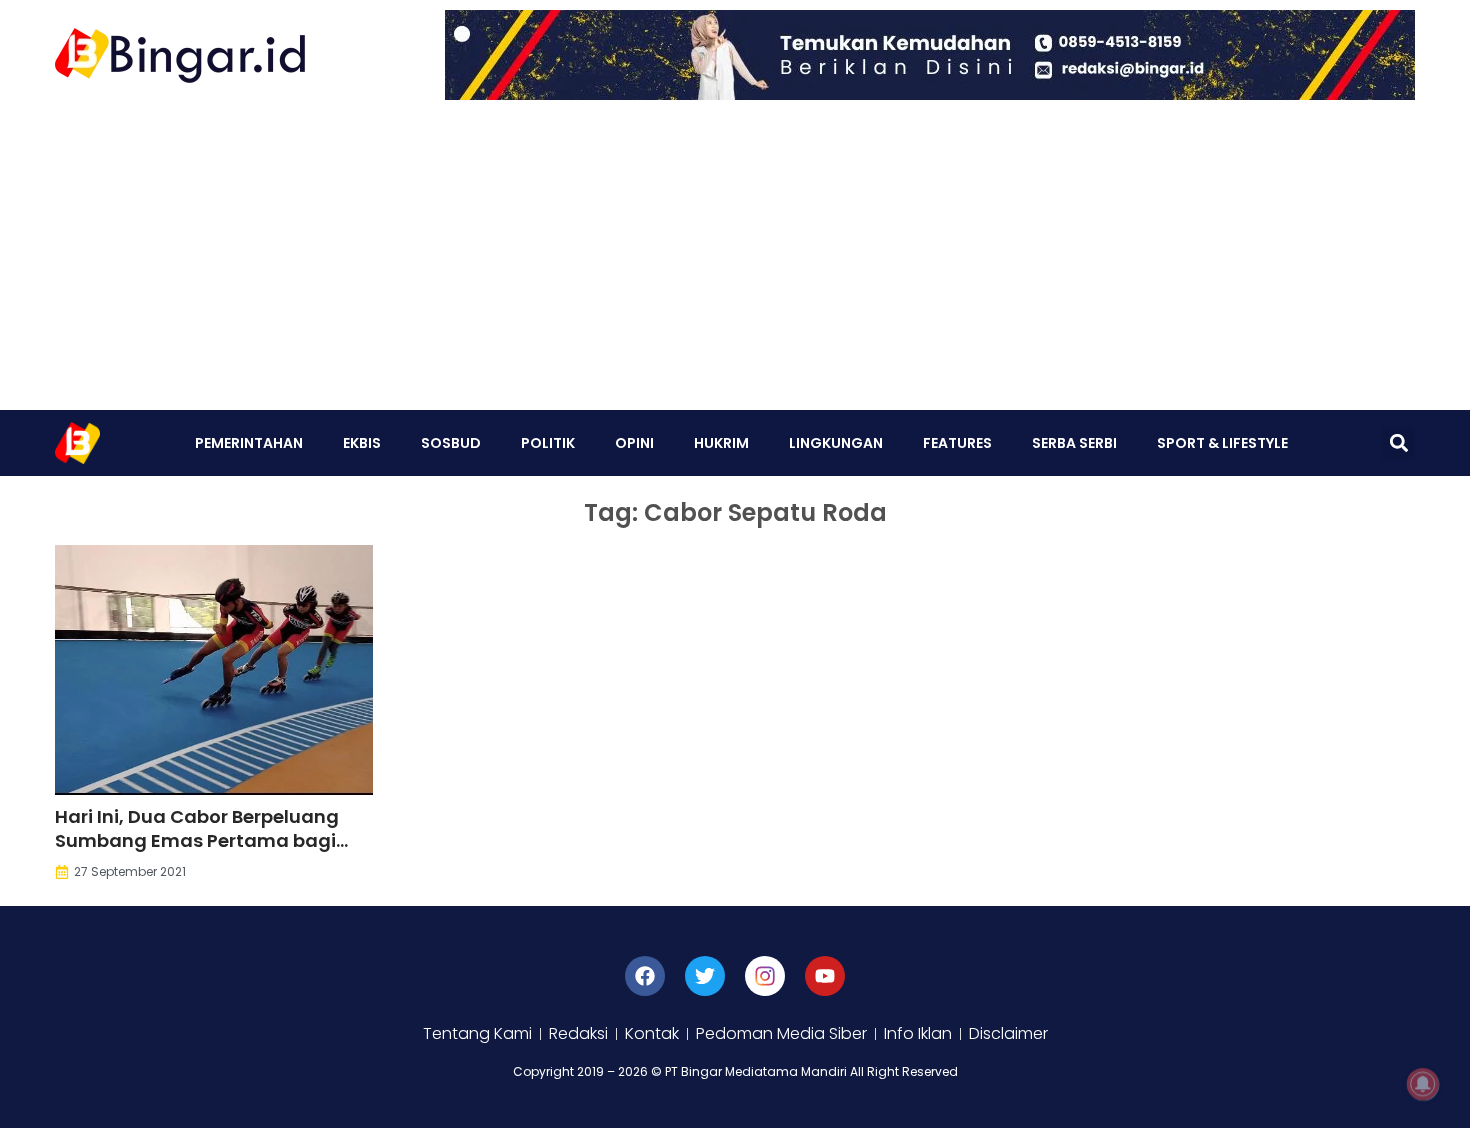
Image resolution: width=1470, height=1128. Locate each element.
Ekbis (362, 443)
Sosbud (451, 443)
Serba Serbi (1074, 443)
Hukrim (721, 443)
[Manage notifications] (1423, 1084)
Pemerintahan (249, 443)
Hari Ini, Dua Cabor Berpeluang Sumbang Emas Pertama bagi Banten (197, 840)
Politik (548, 443)
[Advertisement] (735, 260)
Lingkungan (836, 443)
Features (957, 443)
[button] (1398, 443)
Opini (634, 443)
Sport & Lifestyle (1222, 443)
